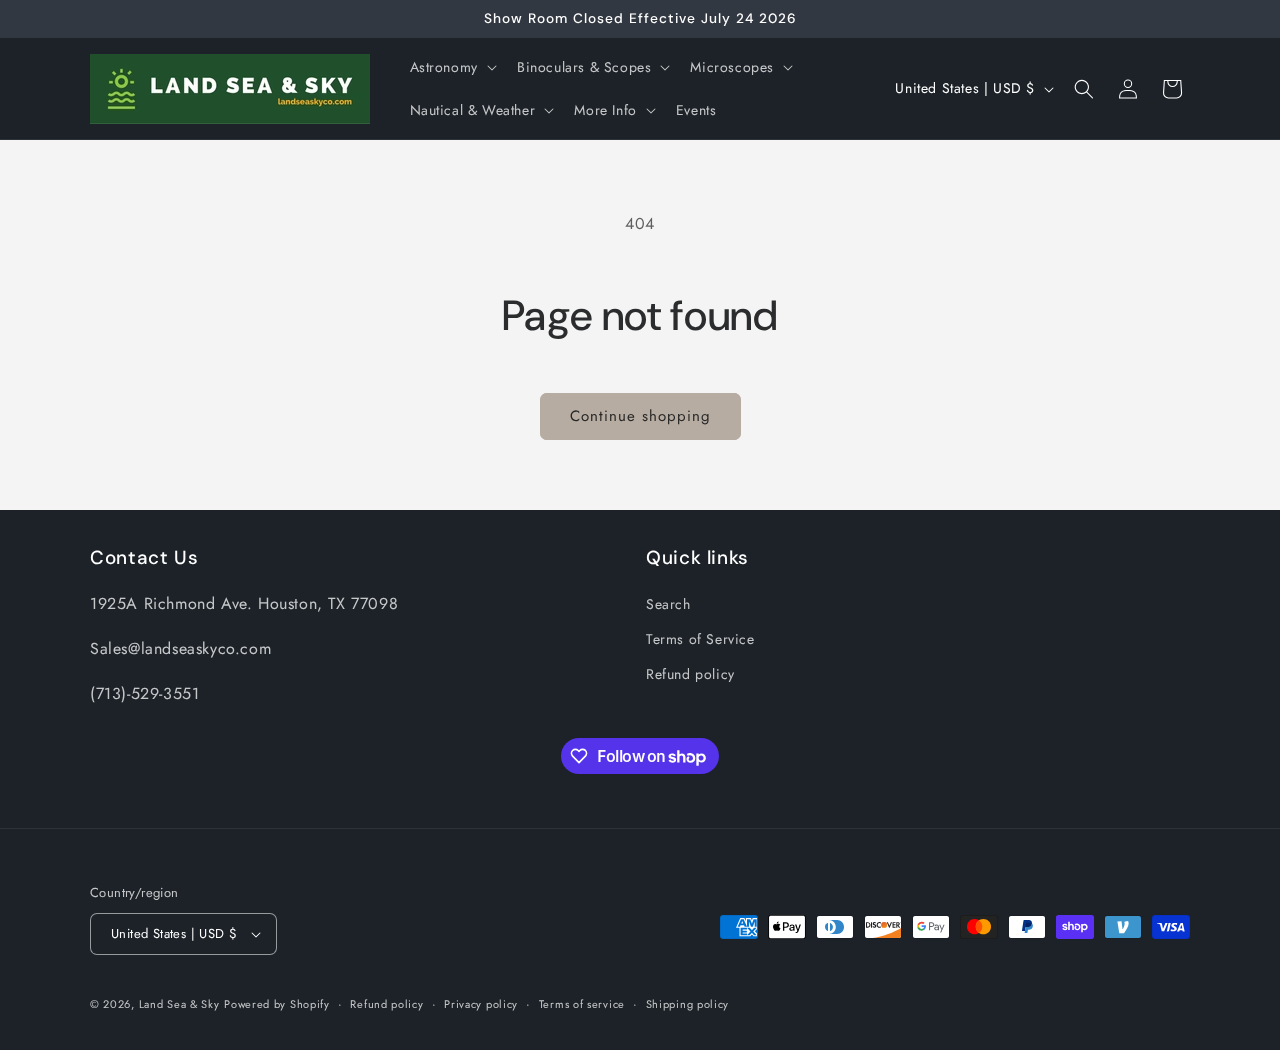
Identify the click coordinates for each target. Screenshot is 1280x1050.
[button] (451, 67)
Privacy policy (481, 1004)
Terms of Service (700, 639)
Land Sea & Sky (179, 1004)
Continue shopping (640, 416)
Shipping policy (688, 1004)
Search (668, 604)
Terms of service (582, 1004)
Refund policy (690, 674)
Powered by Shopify (277, 1004)
